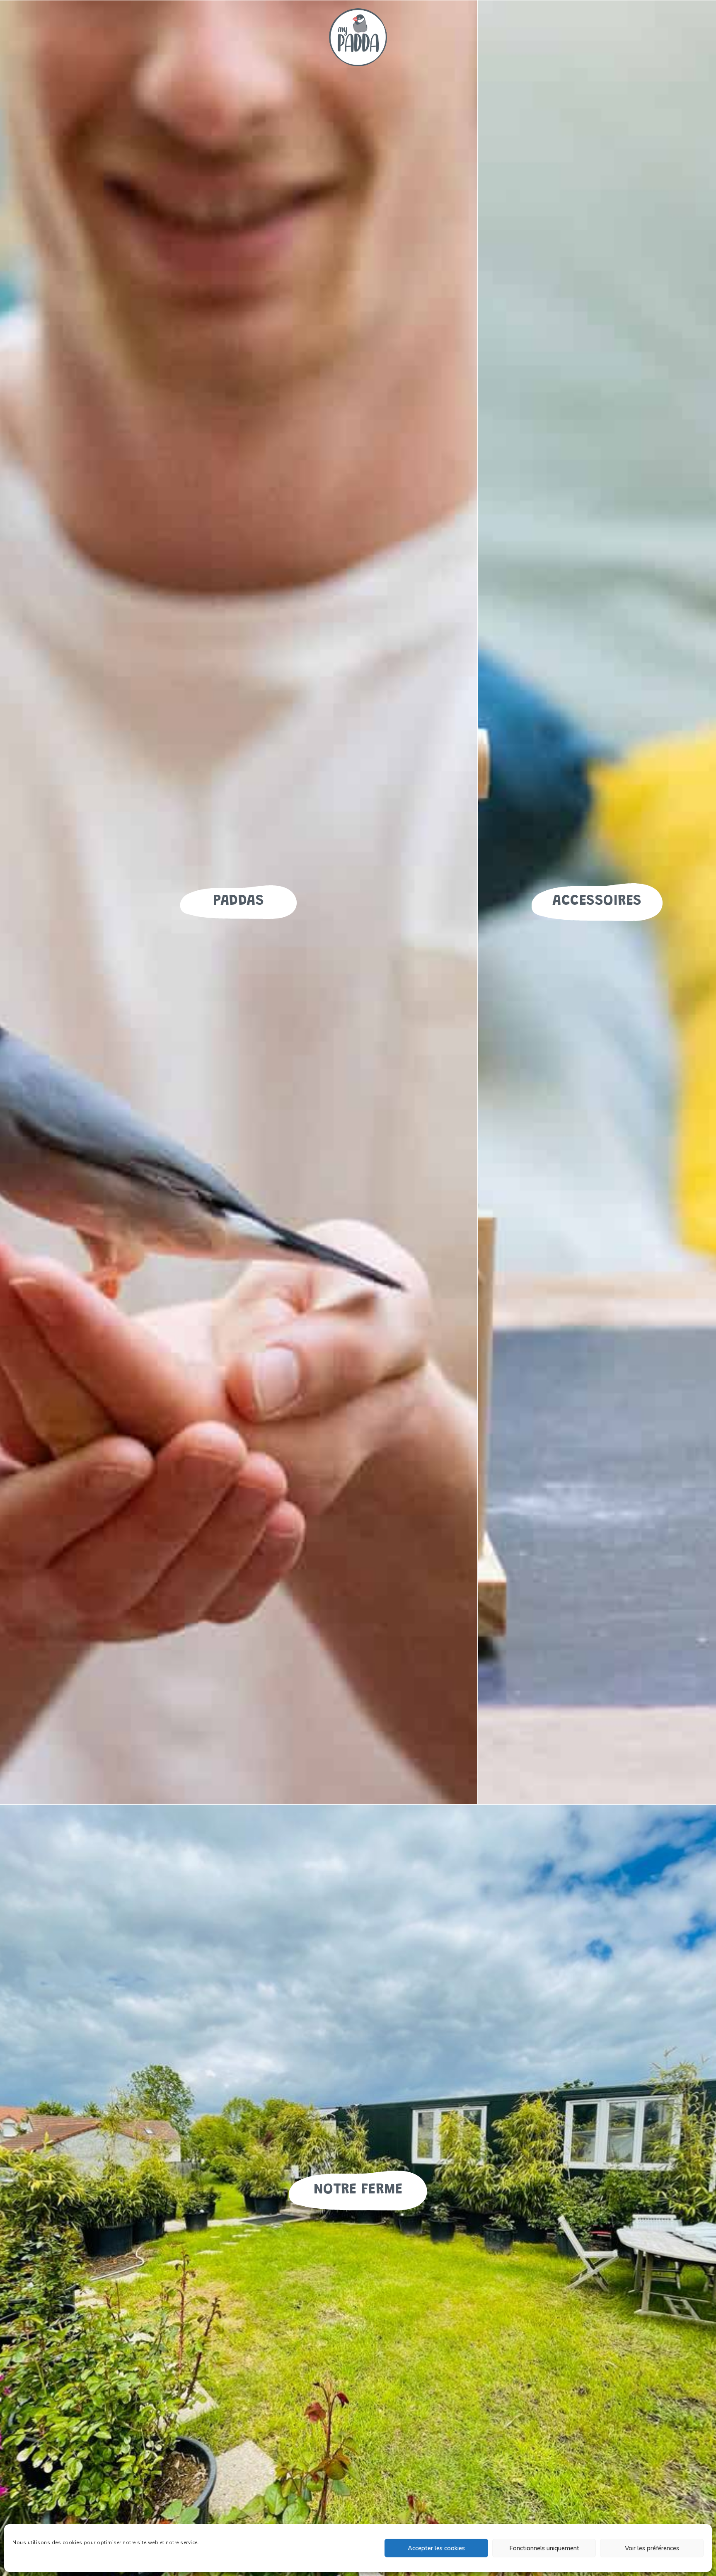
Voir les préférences (652, 2548)
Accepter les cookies (436, 2548)
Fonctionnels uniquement (544, 2548)
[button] (238, 902)
